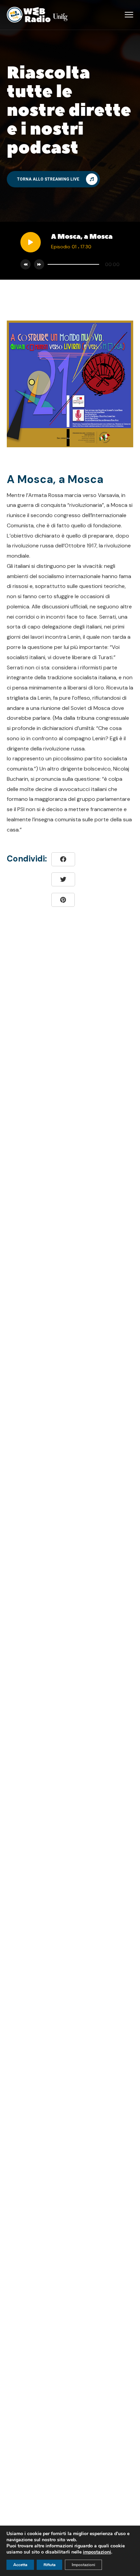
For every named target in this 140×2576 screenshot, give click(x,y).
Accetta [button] (20, 2565)
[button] (53, 179)
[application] (82, 264)
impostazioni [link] (97, 2552)
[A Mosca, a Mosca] (63, 900)
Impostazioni (83, 2565)
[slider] (73, 264)
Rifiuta (49, 2565)
